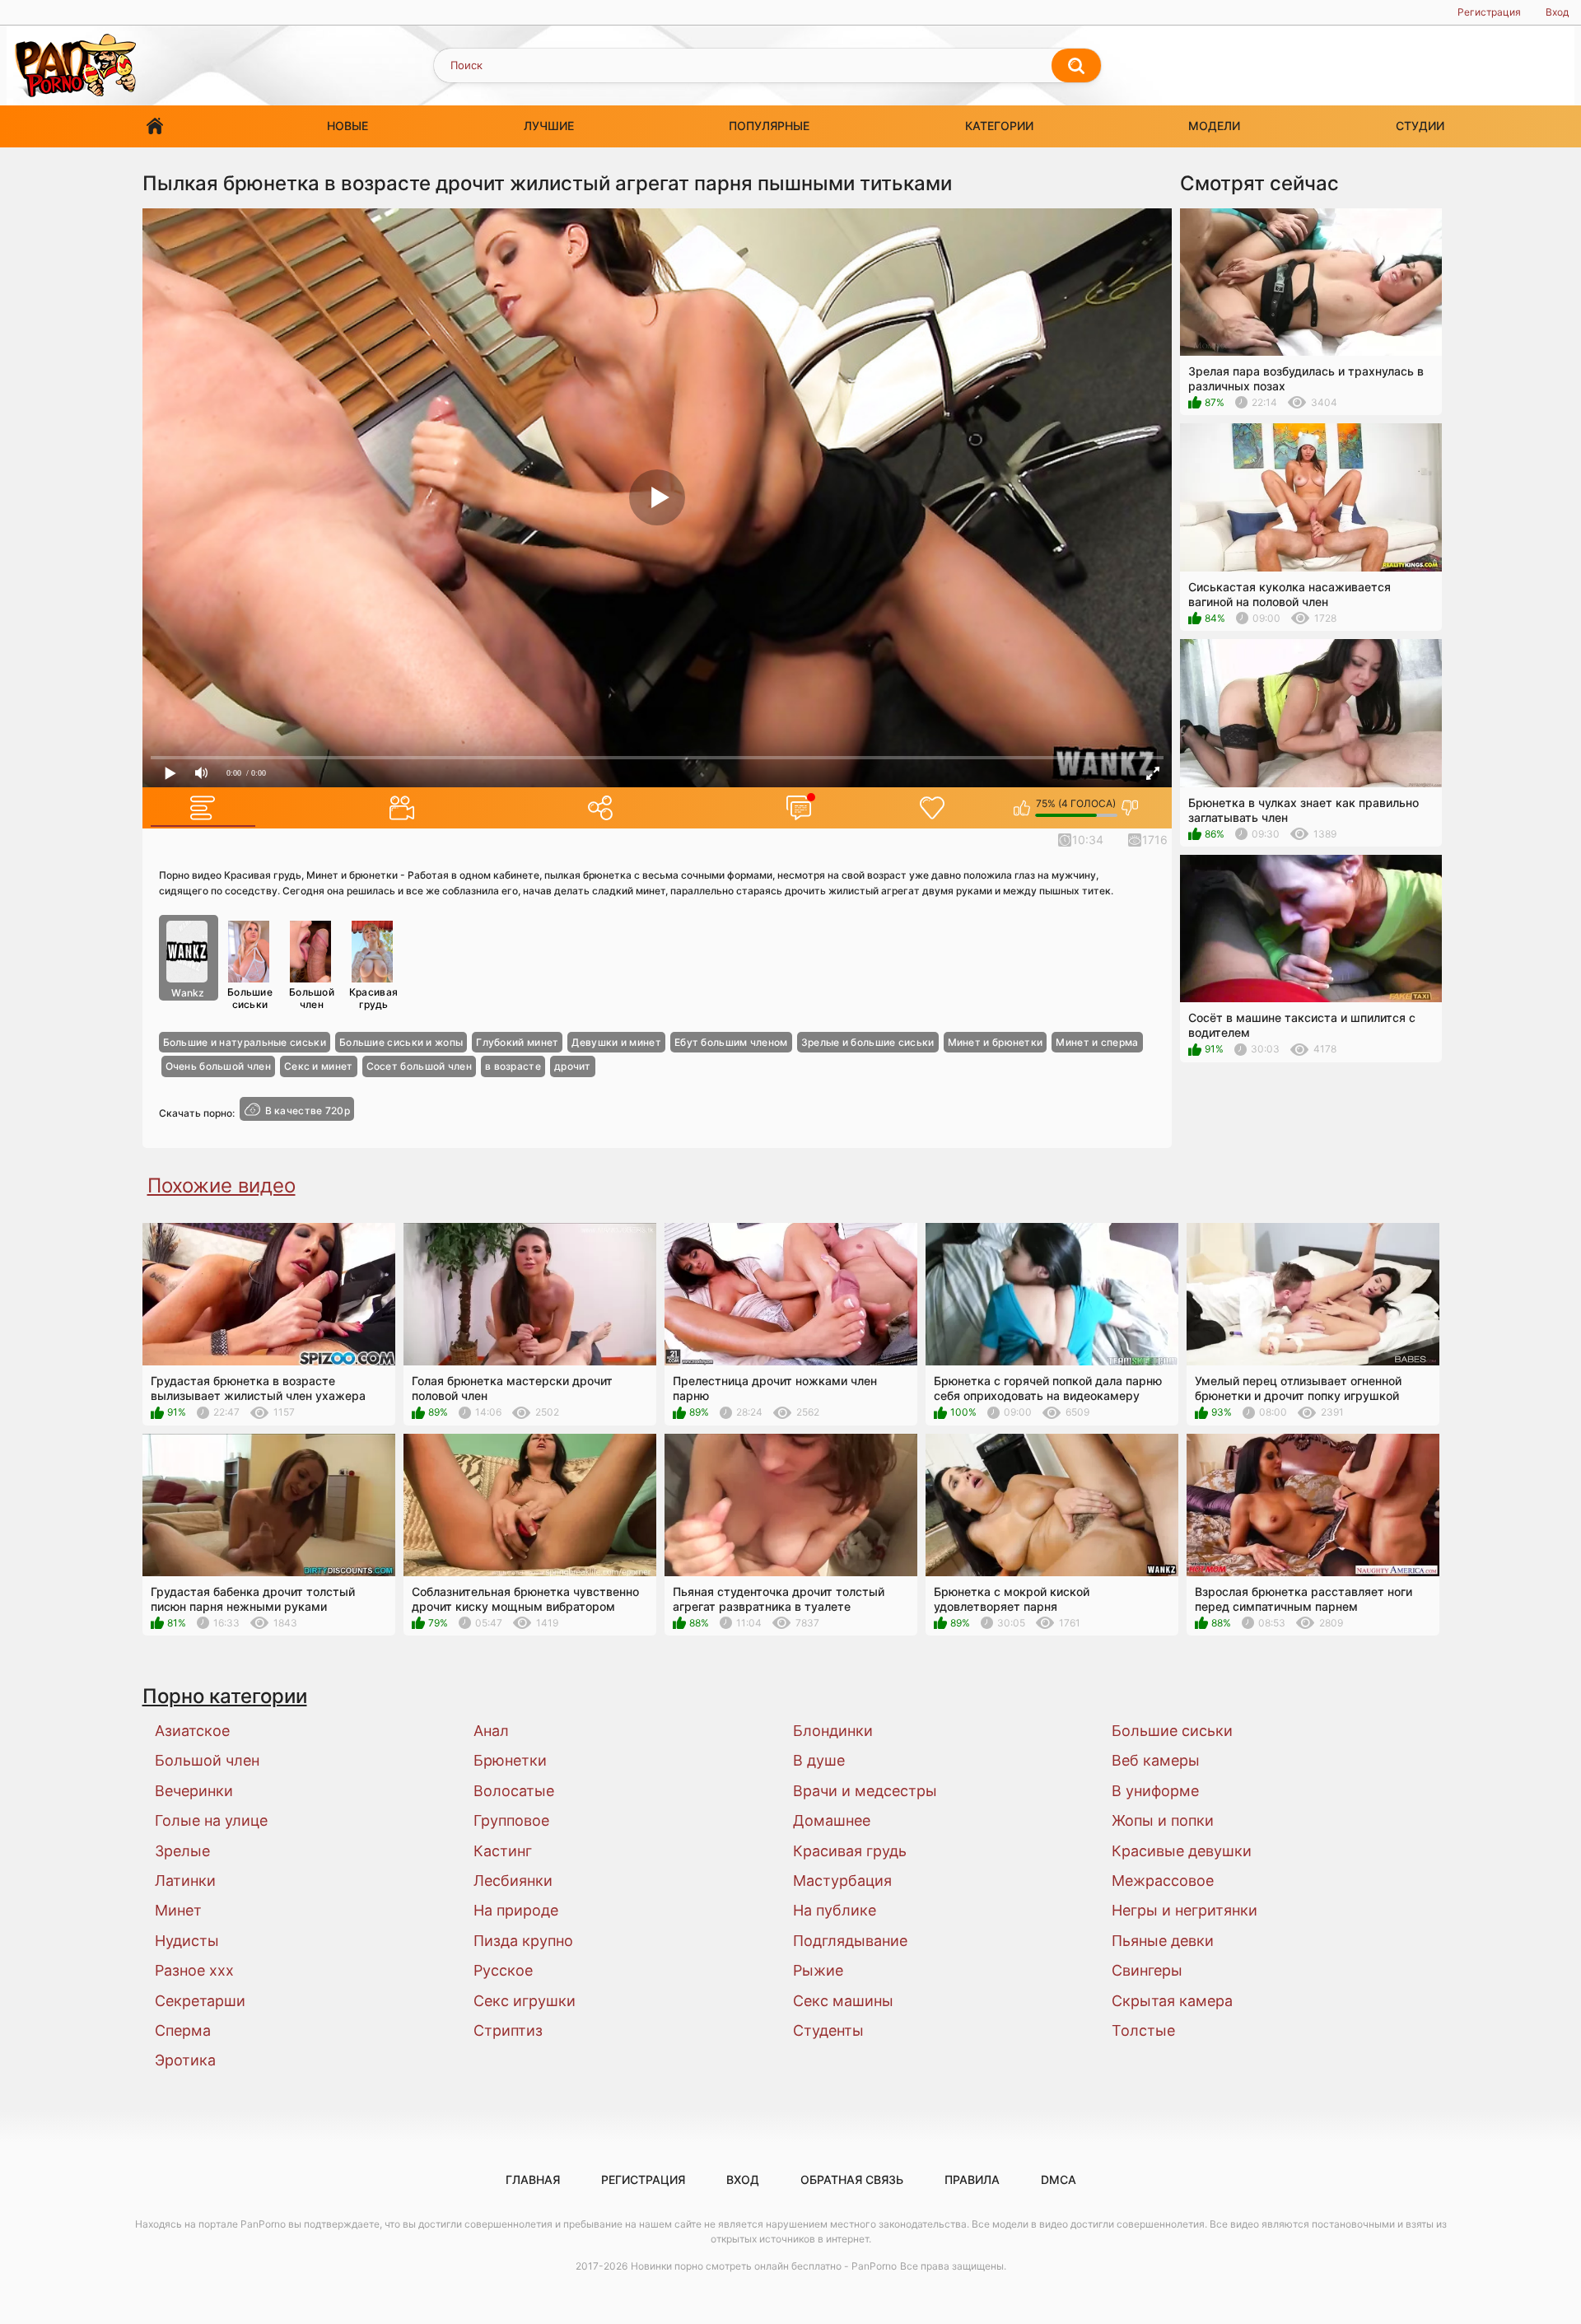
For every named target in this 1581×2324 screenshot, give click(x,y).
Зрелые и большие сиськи (868, 1042)
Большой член (312, 998)
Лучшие (549, 126)
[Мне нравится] (1022, 808)
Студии (1420, 126)
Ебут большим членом (731, 1042)
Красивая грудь (373, 998)
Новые (347, 126)
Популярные (769, 126)
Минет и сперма (1097, 1042)
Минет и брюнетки (996, 1042)
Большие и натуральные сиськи (245, 1042)
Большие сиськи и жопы (401, 1042)
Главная (155, 126)
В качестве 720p (308, 1110)
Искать (1076, 66)
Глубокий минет (517, 1042)
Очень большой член (218, 1066)
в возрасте (513, 1066)
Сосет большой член (419, 1066)
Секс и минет (319, 1066)
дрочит (573, 1066)
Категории (999, 126)
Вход (1557, 12)
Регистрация (1489, 12)
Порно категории (225, 1696)
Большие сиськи (250, 998)
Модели (1214, 126)
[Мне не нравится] (1130, 808)
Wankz (188, 993)
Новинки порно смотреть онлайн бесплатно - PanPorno (764, 2266)
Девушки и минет (616, 1042)
